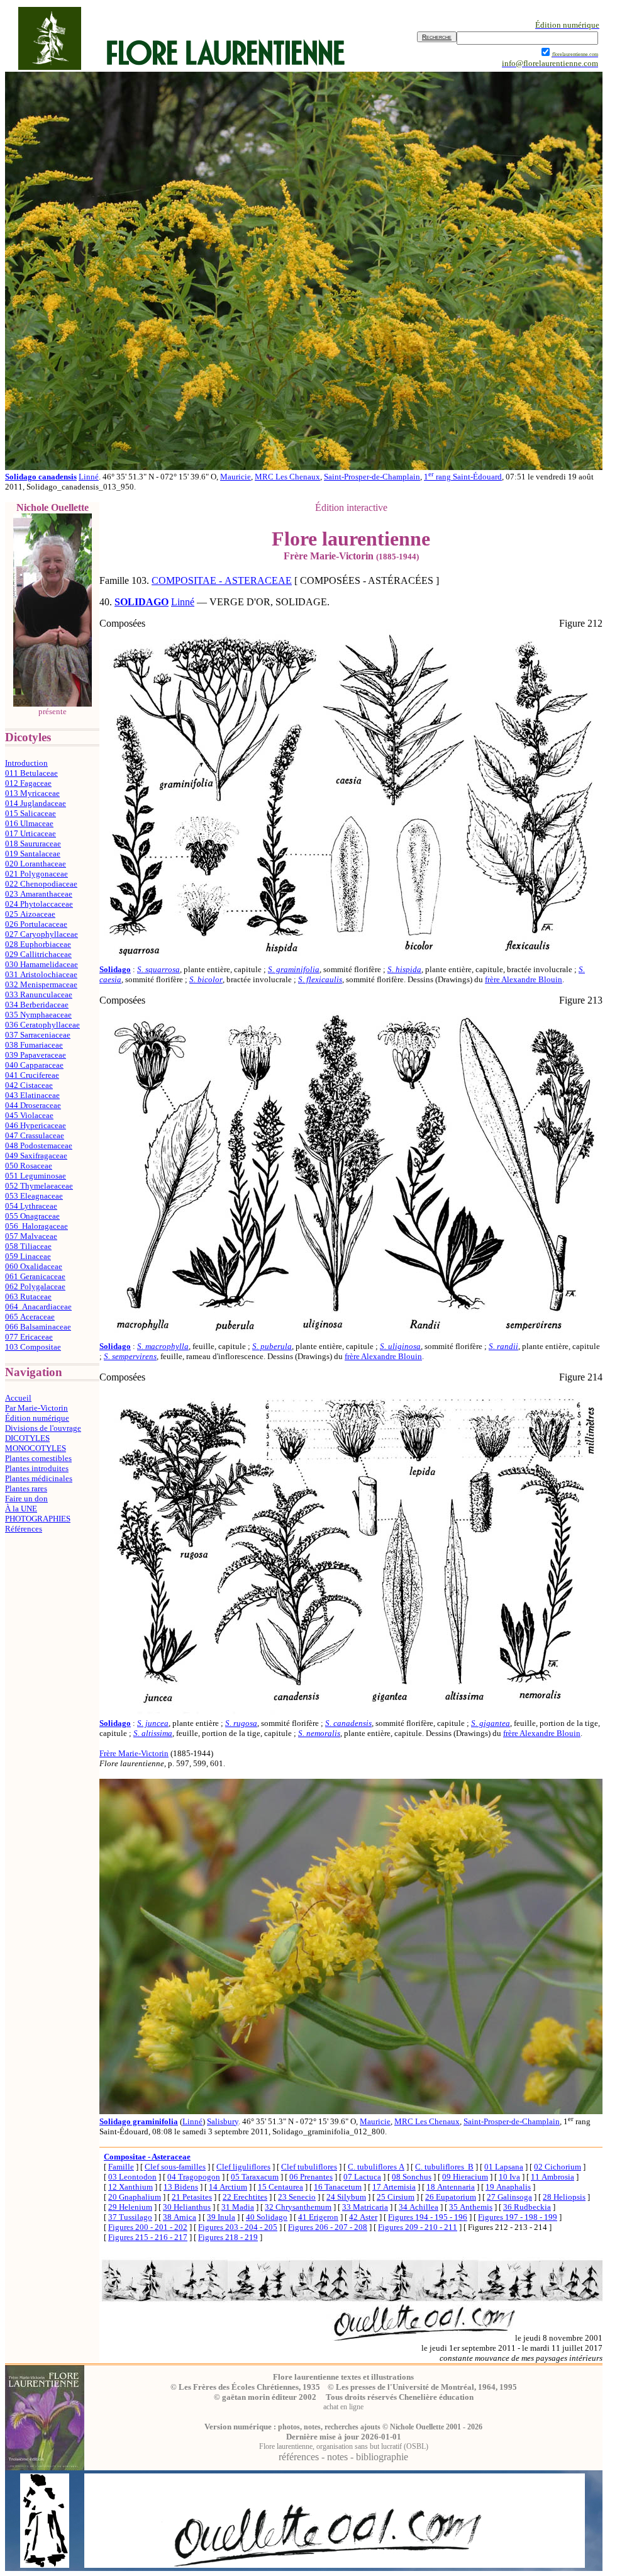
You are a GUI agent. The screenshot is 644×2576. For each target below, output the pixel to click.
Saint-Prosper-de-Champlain (372, 477)
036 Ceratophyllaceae (42, 1025)
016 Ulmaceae (29, 823)
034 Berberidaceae (37, 1005)
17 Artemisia (394, 2187)
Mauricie (236, 477)
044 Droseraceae (33, 1105)
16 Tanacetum (338, 2187)
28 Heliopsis (564, 2197)
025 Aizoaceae (30, 914)
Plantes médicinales (39, 1478)
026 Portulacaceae (36, 924)
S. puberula (272, 1346)
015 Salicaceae (31, 813)
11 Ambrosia (552, 2177)
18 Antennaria (451, 2187)
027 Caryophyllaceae (42, 934)
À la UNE (21, 1509)
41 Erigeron (318, 2217)
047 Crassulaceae (35, 1135)
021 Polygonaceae (36, 874)
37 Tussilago (130, 2217)
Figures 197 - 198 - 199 (518, 2217)
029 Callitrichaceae (38, 954)
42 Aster (363, 2217)
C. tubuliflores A (376, 2167)
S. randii (503, 1346)
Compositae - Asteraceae (147, 2157)
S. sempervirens (130, 1356)
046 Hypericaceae (36, 1125)
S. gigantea (491, 1723)
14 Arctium (228, 2187)
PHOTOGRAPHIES (38, 1519)
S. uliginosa (400, 1346)
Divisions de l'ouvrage (43, 1428)
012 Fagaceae (28, 783)
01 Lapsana (504, 2167)
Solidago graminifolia (139, 2121)
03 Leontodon (132, 2177)
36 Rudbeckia (527, 2207)
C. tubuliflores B (444, 2167)
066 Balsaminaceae (38, 1327)
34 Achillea (419, 2207)
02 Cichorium (558, 2167)
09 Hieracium (465, 2177)
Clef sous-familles (175, 2167)
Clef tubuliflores (309, 2167)
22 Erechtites (245, 2197)
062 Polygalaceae (35, 1286)
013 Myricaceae (32, 793)
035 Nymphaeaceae (38, 1015)
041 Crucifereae (32, 1075)
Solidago (115, 969)
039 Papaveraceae (36, 1055)
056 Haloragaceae (36, 1226)
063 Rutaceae (28, 1296)
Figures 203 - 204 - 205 (238, 2227)
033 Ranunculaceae (39, 994)
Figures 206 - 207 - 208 (328, 2227)
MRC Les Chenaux (287, 477)
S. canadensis (348, 1723)
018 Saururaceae (33, 843)
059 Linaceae (28, 1256)
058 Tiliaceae (28, 1246)
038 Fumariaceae (34, 1045)
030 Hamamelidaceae (42, 964)
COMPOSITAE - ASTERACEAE (222, 580)
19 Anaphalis (508, 2187)
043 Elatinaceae (32, 1095)
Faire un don (26, 1498)
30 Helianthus (187, 2207)
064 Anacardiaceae (38, 1307)
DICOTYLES (27, 1438)
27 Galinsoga (509, 2197)
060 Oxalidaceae (34, 1266)
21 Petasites (192, 2197)
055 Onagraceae (32, 1216)
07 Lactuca (362, 2177)
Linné (89, 477)
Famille (121, 2167)
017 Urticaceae (31, 833)
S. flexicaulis (320, 979)
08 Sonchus (412, 2177)
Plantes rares (26, 1488)
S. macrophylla (163, 1346)
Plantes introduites (37, 1468)
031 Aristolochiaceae (41, 974)
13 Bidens (181, 2187)
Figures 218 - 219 (228, 2237)
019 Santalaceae (33, 854)
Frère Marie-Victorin (134, 1753)
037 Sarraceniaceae (38, 1035)
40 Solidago (267, 2217)
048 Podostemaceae (39, 1145)
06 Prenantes (311, 2177)
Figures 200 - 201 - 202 (148, 2227)
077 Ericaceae (29, 1337)
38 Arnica (180, 2217)
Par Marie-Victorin (36, 1408)
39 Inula (221, 2217)
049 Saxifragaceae (36, 1156)
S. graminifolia (294, 969)
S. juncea (153, 1723)
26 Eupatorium (451, 2197)
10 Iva (509, 2177)
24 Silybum (346, 2197)
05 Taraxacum (255, 2177)
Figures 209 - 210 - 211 (418, 2227)
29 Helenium (130, 2207)
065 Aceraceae (30, 1317)
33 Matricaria (365, 2207)
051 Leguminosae (36, 1176)
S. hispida (404, 969)
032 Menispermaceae (41, 984)
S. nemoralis (319, 1733)
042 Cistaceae (29, 1085)
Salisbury (223, 2121)
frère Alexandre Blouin (524, 979)
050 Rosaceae (29, 1166)
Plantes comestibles (38, 1458)
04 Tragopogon (194, 2177)
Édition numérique (37, 1418)
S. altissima (153, 1733)
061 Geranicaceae (35, 1276)
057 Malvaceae (31, 1236)
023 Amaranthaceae (39, 894)
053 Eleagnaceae (34, 1196)
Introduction (26, 763)
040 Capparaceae (34, 1065)
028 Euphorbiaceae (38, 944)
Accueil (18, 1398)
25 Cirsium (396, 2197)
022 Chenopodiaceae (41, 884)
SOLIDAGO (142, 602)
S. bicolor (206, 979)
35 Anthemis (471, 2207)
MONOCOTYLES (36, 1448)
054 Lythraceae (31, 1206)
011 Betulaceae (31, 773)
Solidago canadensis (41, 477)
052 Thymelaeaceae (39, 1186)
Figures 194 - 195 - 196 (428, 2217)
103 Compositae (33, 1347)
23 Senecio (297, 2197)
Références (24, 1529)
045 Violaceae (29, 1115)
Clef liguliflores (243, 2167)
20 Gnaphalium (135, 2197)
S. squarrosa (158, 969)
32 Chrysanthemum (298, 2207)
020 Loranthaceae (36, 864)
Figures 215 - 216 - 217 (148, 2237)
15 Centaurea (280, 2187)
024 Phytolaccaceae (39, 904)
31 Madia (238, 2207)
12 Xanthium (130, 2187)
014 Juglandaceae (36, 803)
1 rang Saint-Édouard (463, 477)
